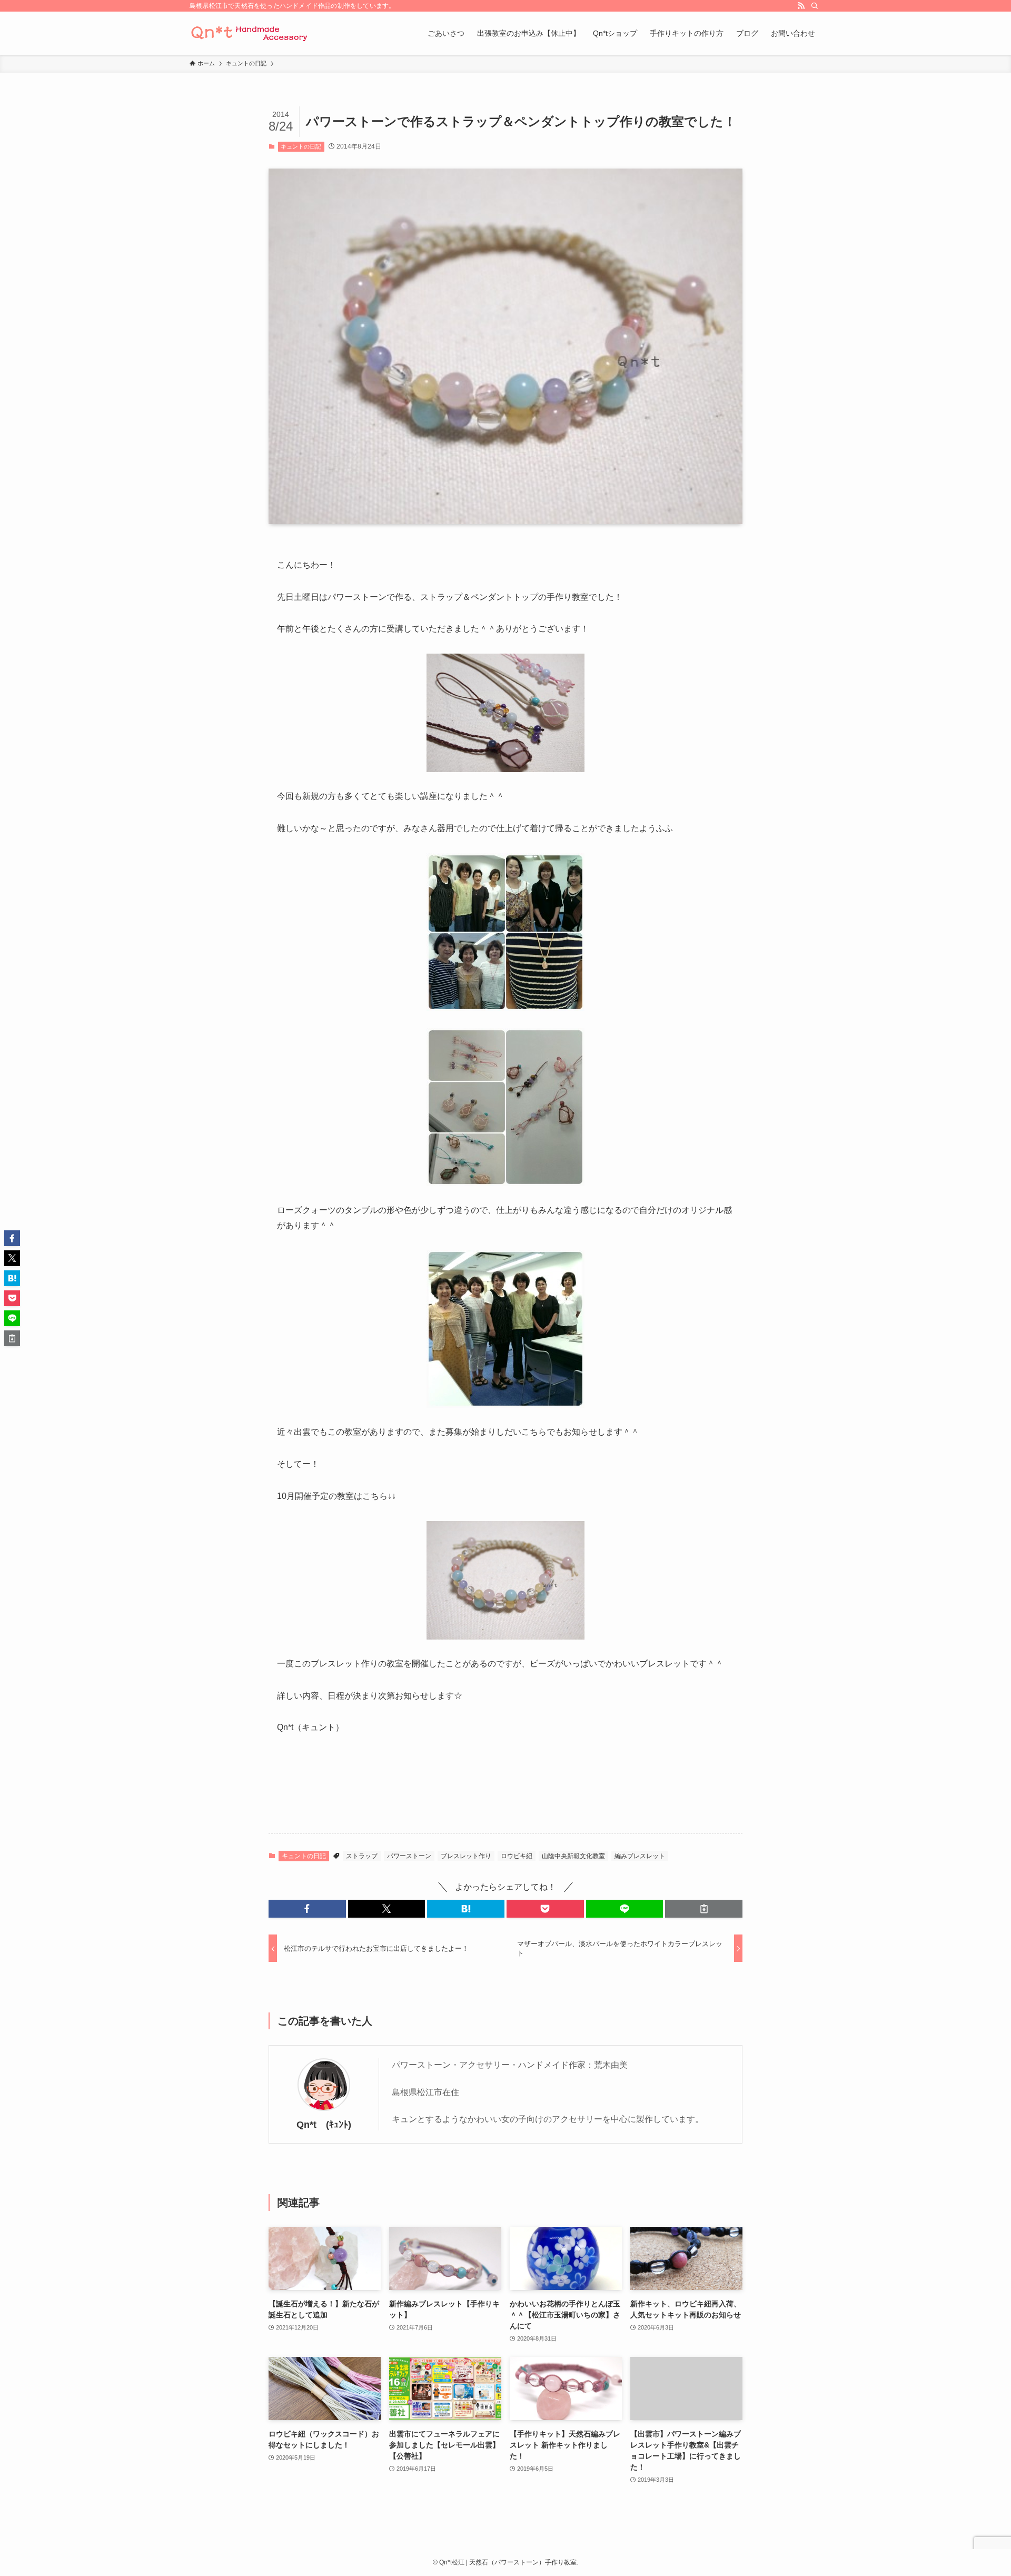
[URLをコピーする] (704, 1909)
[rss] (801, 6)
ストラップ (362, 1856)
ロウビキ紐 (517, 1856)
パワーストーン (409, 1856)
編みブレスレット (640, 1856)
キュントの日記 (301, 146)
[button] (307, 1909)
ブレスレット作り (466, 1856)
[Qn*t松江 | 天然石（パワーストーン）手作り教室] (250, 33)
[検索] (815, 6)
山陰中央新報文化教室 (573, 1856)
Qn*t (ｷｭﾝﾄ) (324, 2125)
